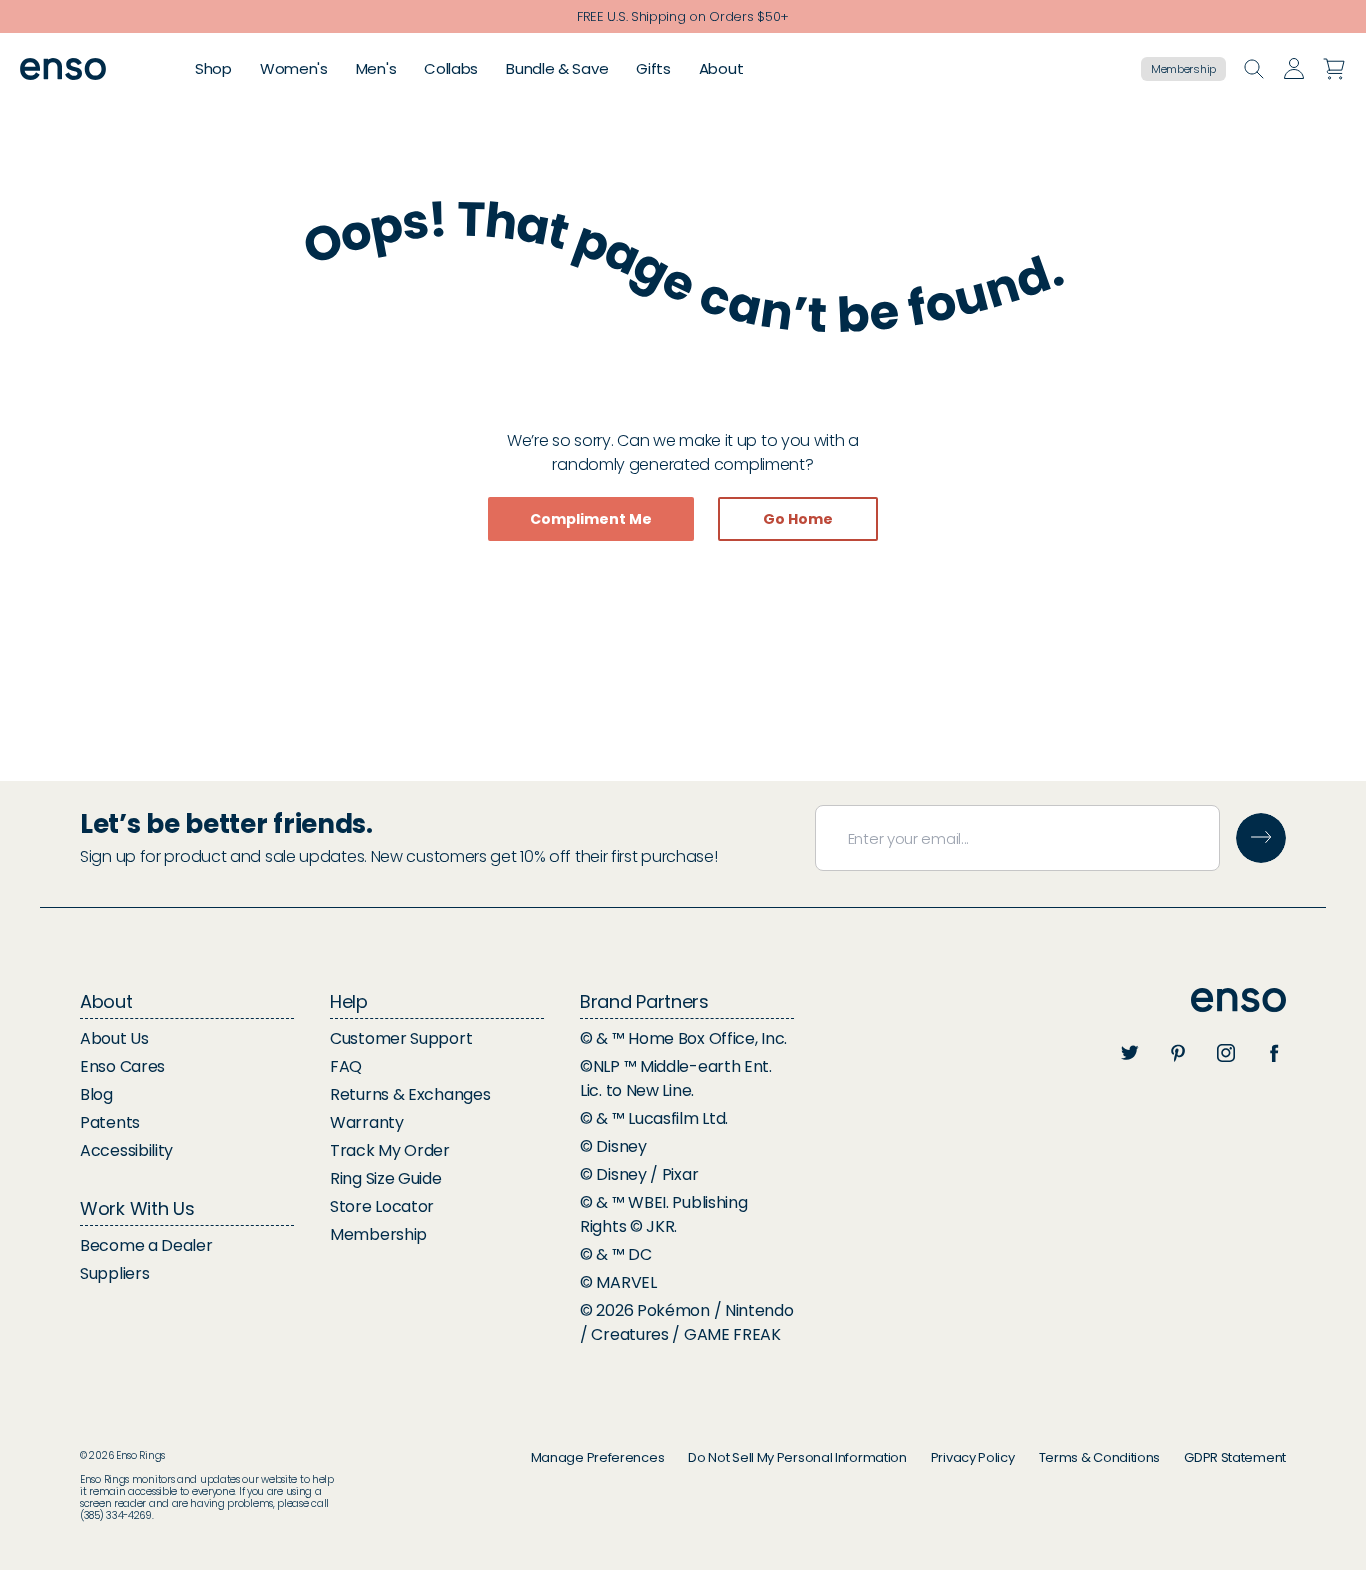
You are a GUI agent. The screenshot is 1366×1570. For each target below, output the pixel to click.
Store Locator (382, 1206)
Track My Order (390, 1150)
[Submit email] (1261, 838)
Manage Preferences (598, 1457)
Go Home (798, 519)
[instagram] (1226, 1053)
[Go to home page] (1238, 1000)
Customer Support (401, 1038)
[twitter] (1130, 1053)
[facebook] (1274, 1053)
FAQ (346, 1066)
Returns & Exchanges (410, 1094)
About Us (114, 1038)
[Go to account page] (1294, 69)
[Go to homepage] (63, 69)
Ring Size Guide (386, 1178)
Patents (110, 1122)
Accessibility (126, 1150)
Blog (96, 1094)
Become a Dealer (146, 1245)
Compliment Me (591, 519)
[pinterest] (1178, 1053)
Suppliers (114, 1273)
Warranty (367, 1122)
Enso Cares (122, 1066)
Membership (1183, 69)
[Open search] (1254, 69)
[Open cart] (1334, 69)
